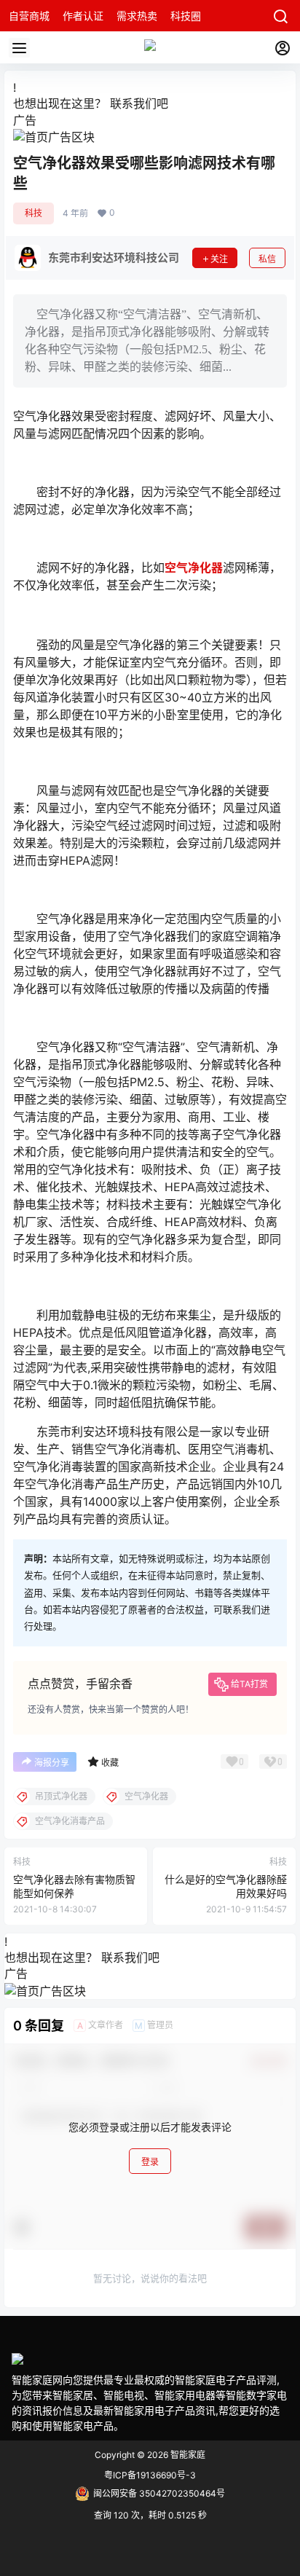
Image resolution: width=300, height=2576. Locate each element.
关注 (219, 259)
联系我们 (133, 103)
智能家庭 (187, 2455)
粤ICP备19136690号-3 (150, 2475)
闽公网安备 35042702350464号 (159, 2493)
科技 (33, 213)
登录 (150, 2162)
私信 (267, 259)
